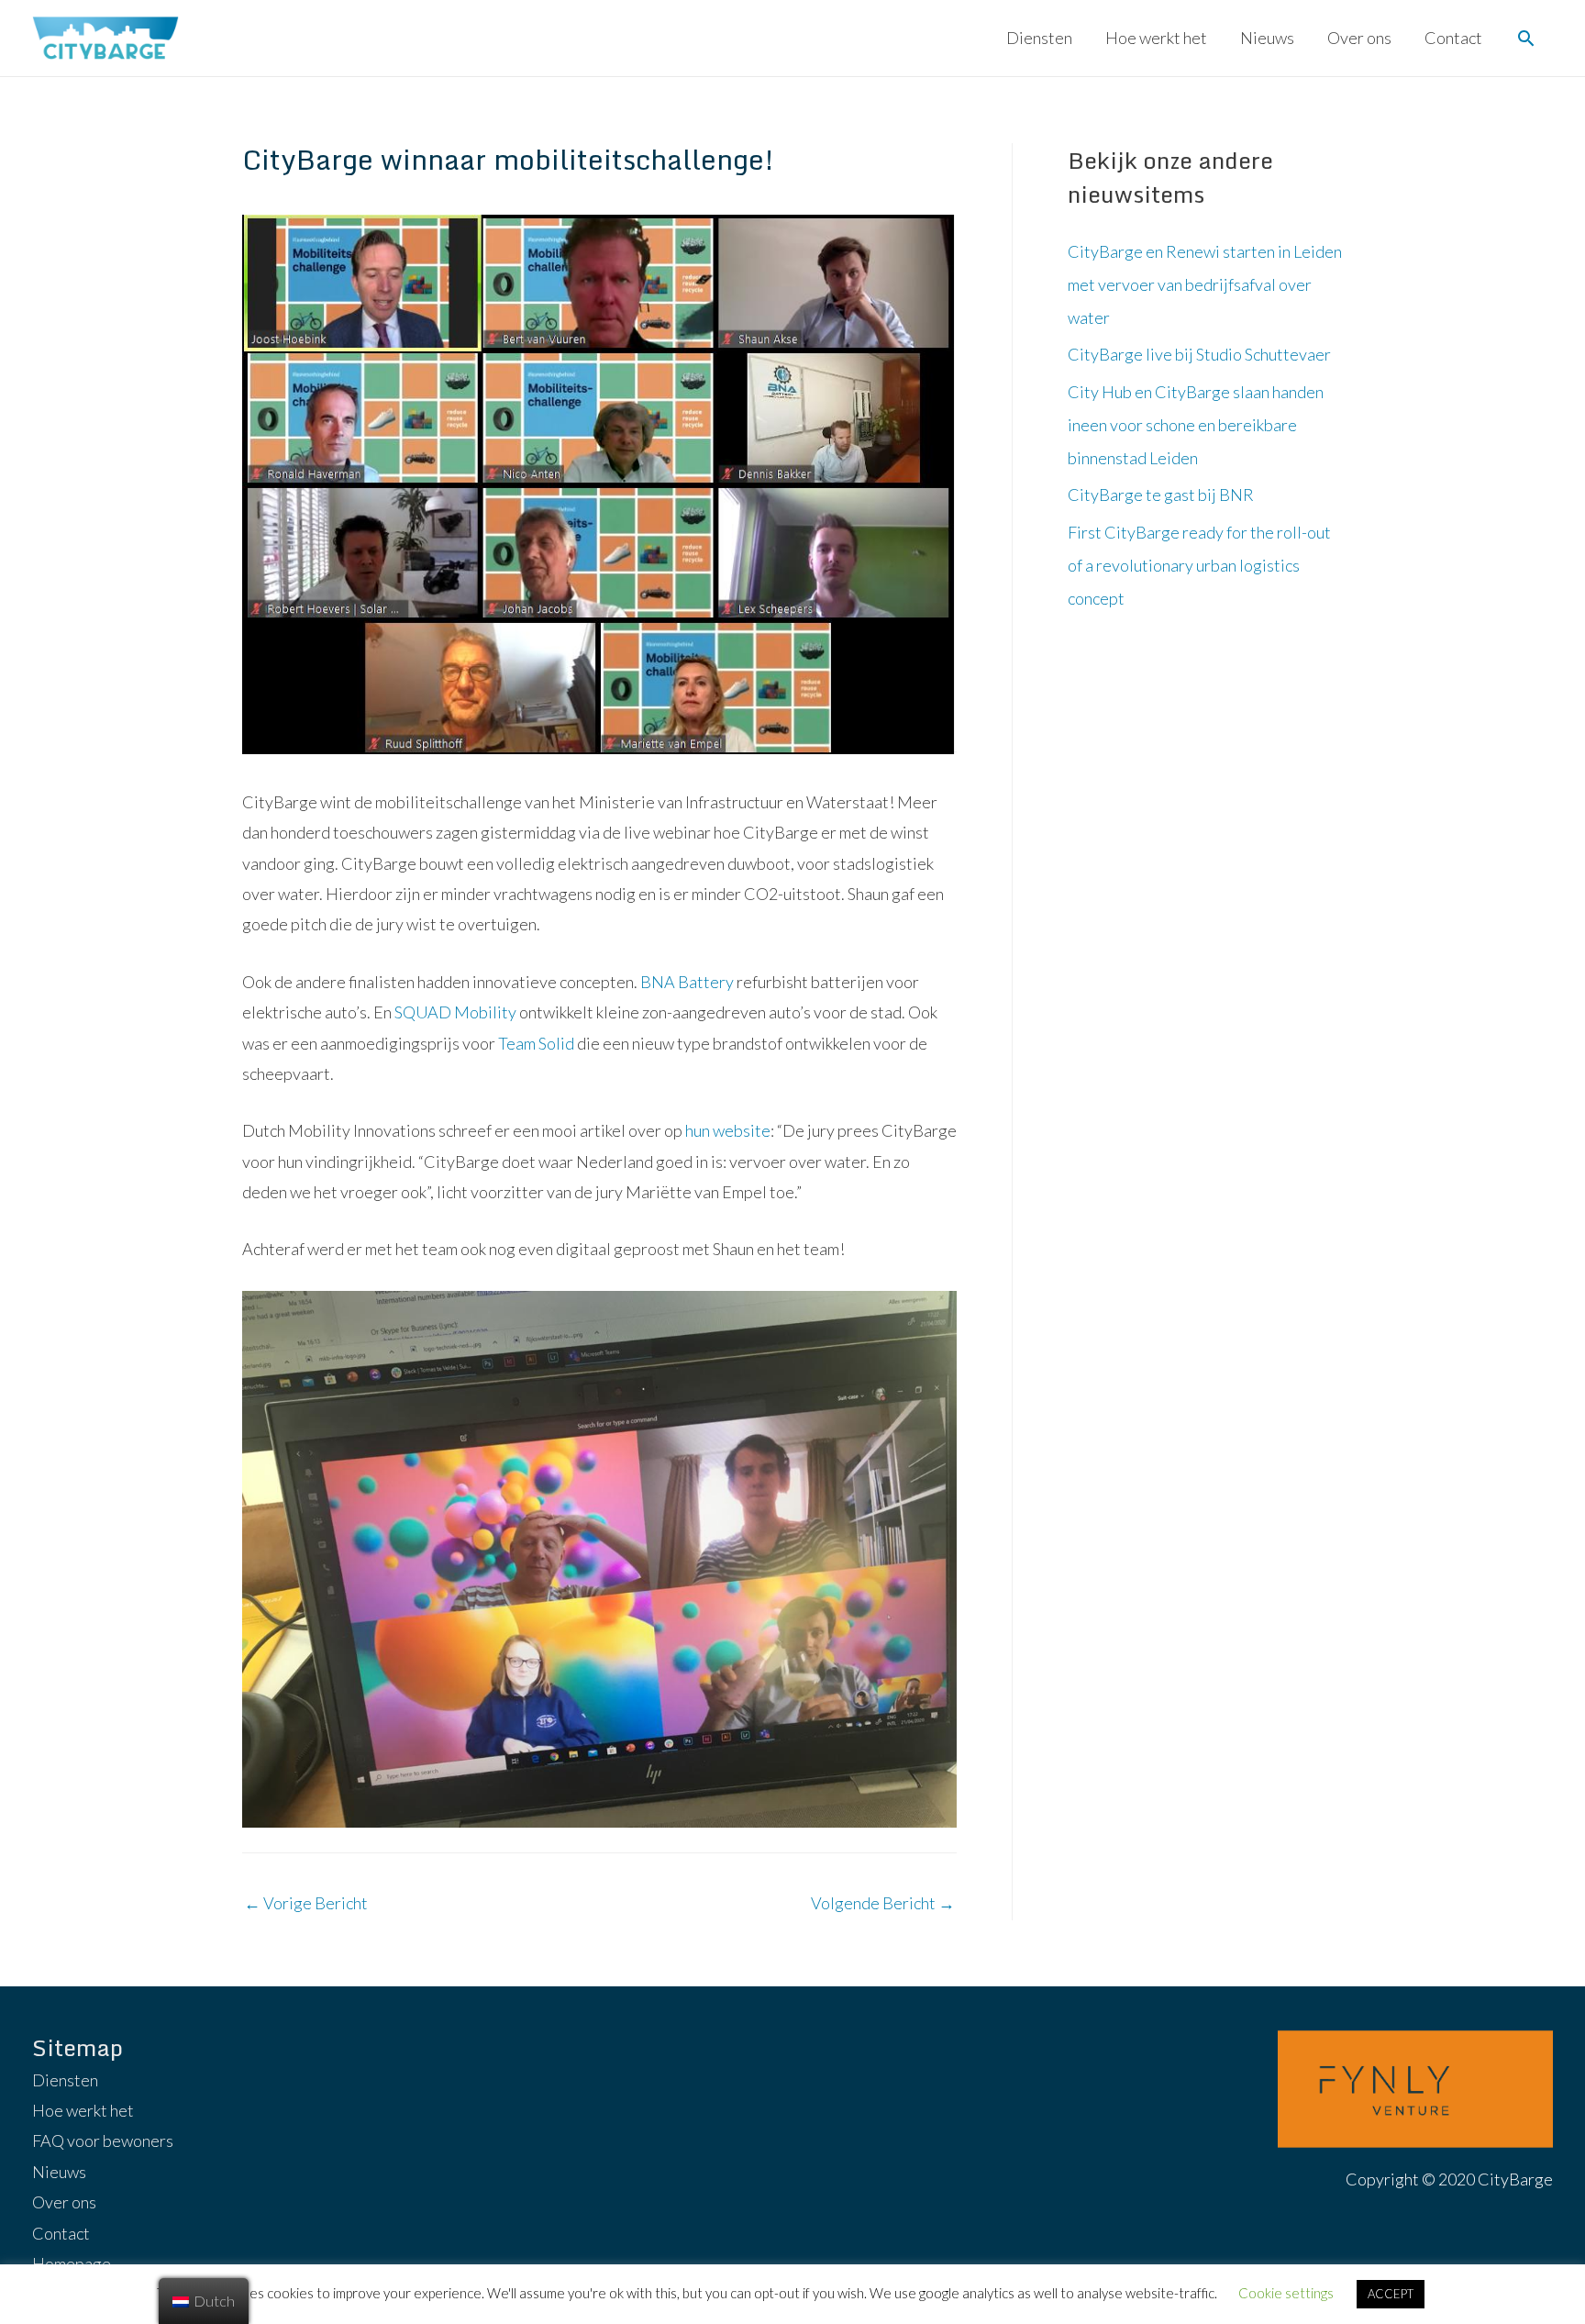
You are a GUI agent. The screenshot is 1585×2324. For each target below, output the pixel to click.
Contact (1453, 38)
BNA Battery (687, 982)
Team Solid (535, 1043)
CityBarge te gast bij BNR (1161, 495)
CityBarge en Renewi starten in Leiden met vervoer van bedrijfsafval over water (1205, 284)
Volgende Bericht (883, 1903)
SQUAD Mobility (455, 1012)
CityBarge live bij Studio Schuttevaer (1199, 354)
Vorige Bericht (306, 1903)
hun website (728, 1130)
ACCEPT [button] (1391, 2294)
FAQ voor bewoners (103, 2141)
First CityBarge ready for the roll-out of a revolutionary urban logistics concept (1199, 565)
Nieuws (1267, 38)
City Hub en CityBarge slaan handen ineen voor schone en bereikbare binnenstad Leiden (1196, 425)
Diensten (1039, 38)
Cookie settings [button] (1286, 2293)
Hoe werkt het (1156, 38)
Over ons (1359, 38)
